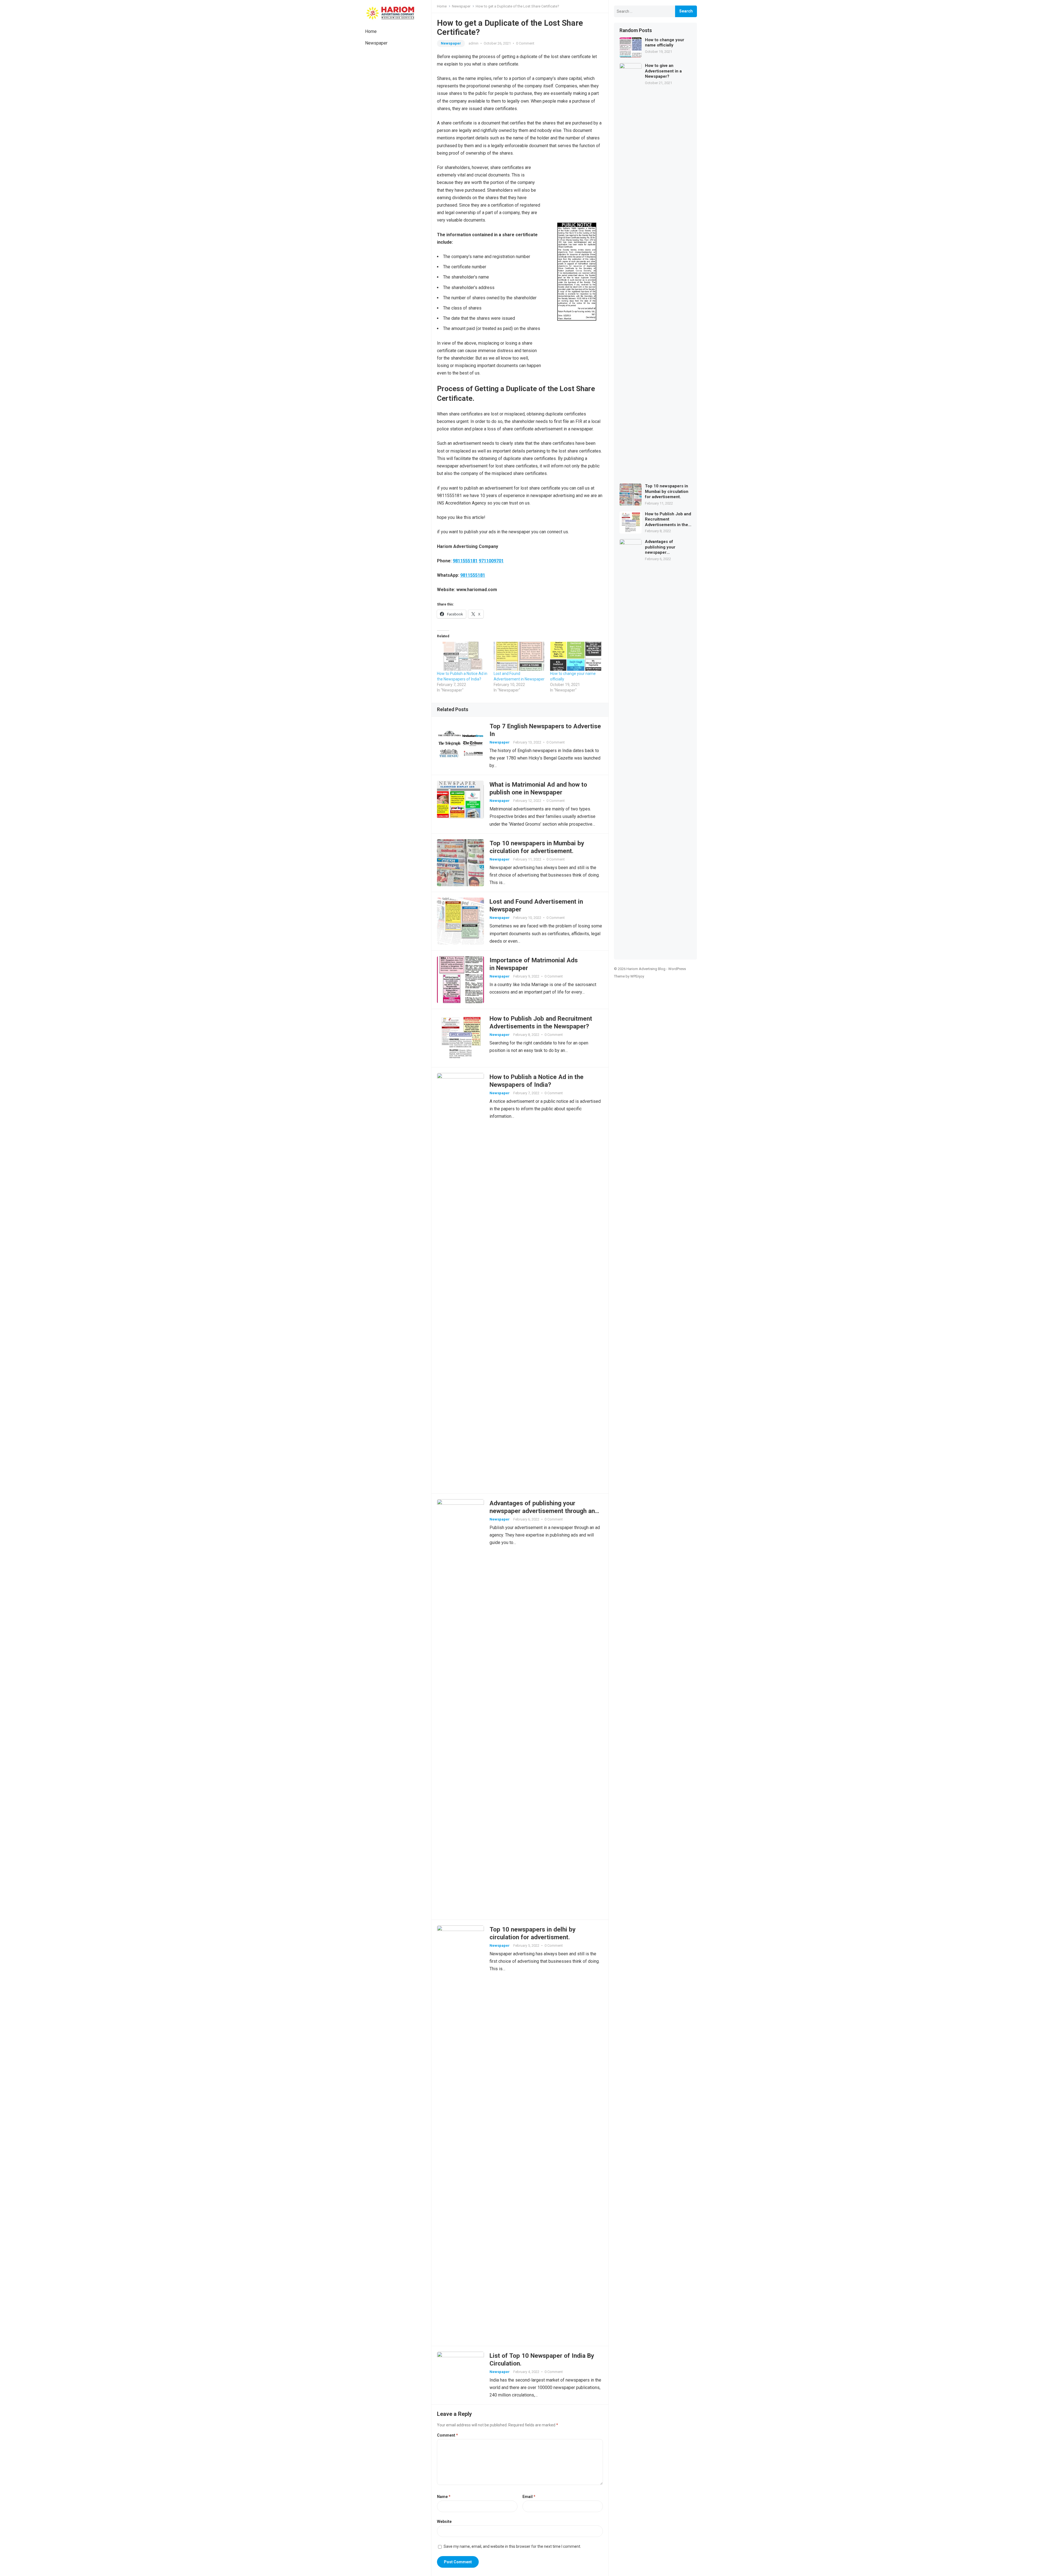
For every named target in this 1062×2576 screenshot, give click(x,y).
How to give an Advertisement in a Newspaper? (663, 71)
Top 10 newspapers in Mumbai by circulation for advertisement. (667, 491)
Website (444, 2522)
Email (529, 2497)
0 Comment (525, 43)
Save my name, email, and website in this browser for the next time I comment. (512, 2546)
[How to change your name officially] (576, 656)
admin (473, 43)
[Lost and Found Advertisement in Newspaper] (519, 656)
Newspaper (376, 43)
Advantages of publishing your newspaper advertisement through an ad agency (542, 1511)
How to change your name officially (665, 43)
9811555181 (465, 561)
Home (371, 31)
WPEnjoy (637, 976)
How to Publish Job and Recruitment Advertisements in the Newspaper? (668, 520)
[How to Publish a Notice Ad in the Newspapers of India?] (463, 656)
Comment (447, 2435)
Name (444, 2497)
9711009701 (491, 561)
